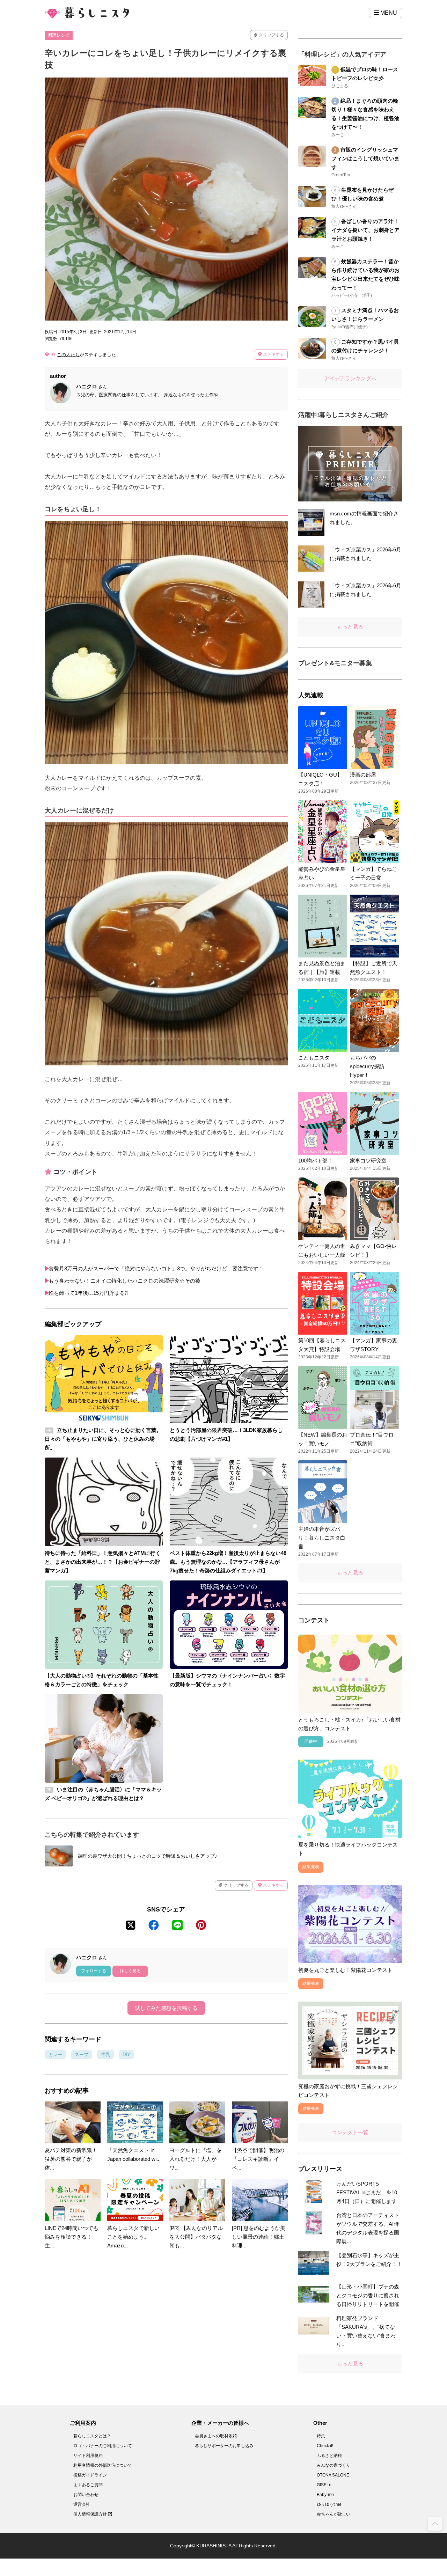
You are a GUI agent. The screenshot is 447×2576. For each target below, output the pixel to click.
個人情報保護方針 (91, 2514)
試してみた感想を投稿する (166, 2008)
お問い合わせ (86, 2495)
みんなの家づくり (334, 2465)
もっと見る (350, 627)
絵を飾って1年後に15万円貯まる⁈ (88, 1293)
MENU (388, 13)
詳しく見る (130, 1971)
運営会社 (82, 2504)
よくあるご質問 (88, 2485)
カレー (55, 2054)
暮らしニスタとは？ (92, 2436)
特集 (321, 2436)
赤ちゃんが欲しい (334, 2514)
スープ (82, 2054)
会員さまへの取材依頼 (216, 2436)
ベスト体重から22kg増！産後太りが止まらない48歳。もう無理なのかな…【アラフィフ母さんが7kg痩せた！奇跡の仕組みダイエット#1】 (228, 1562)
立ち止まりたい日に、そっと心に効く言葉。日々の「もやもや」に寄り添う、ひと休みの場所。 (103, 1439)
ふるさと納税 (329, 2456)
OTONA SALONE (333, 2475)
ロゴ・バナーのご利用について (103, 2446)
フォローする (94, 1971)
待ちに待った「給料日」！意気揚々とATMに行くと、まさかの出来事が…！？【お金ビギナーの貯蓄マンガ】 (103, 1562)
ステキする (273, 354)
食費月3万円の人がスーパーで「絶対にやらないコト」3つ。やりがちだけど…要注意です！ (156, 1268)
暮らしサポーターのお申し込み (224, 2446)
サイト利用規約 (88, 2456)
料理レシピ (59, 35)
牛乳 (105, 2054)
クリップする (271, 35)
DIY (126, 2054)
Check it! (325, 2446)
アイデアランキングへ (350, 378)
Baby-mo (325, 2495)
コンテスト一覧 (350, 2132)
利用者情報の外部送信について (103, 2465)
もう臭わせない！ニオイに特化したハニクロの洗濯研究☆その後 (124, 1281)
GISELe (324, 2485)
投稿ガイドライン (90, 2475)
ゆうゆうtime (329, 2504)
